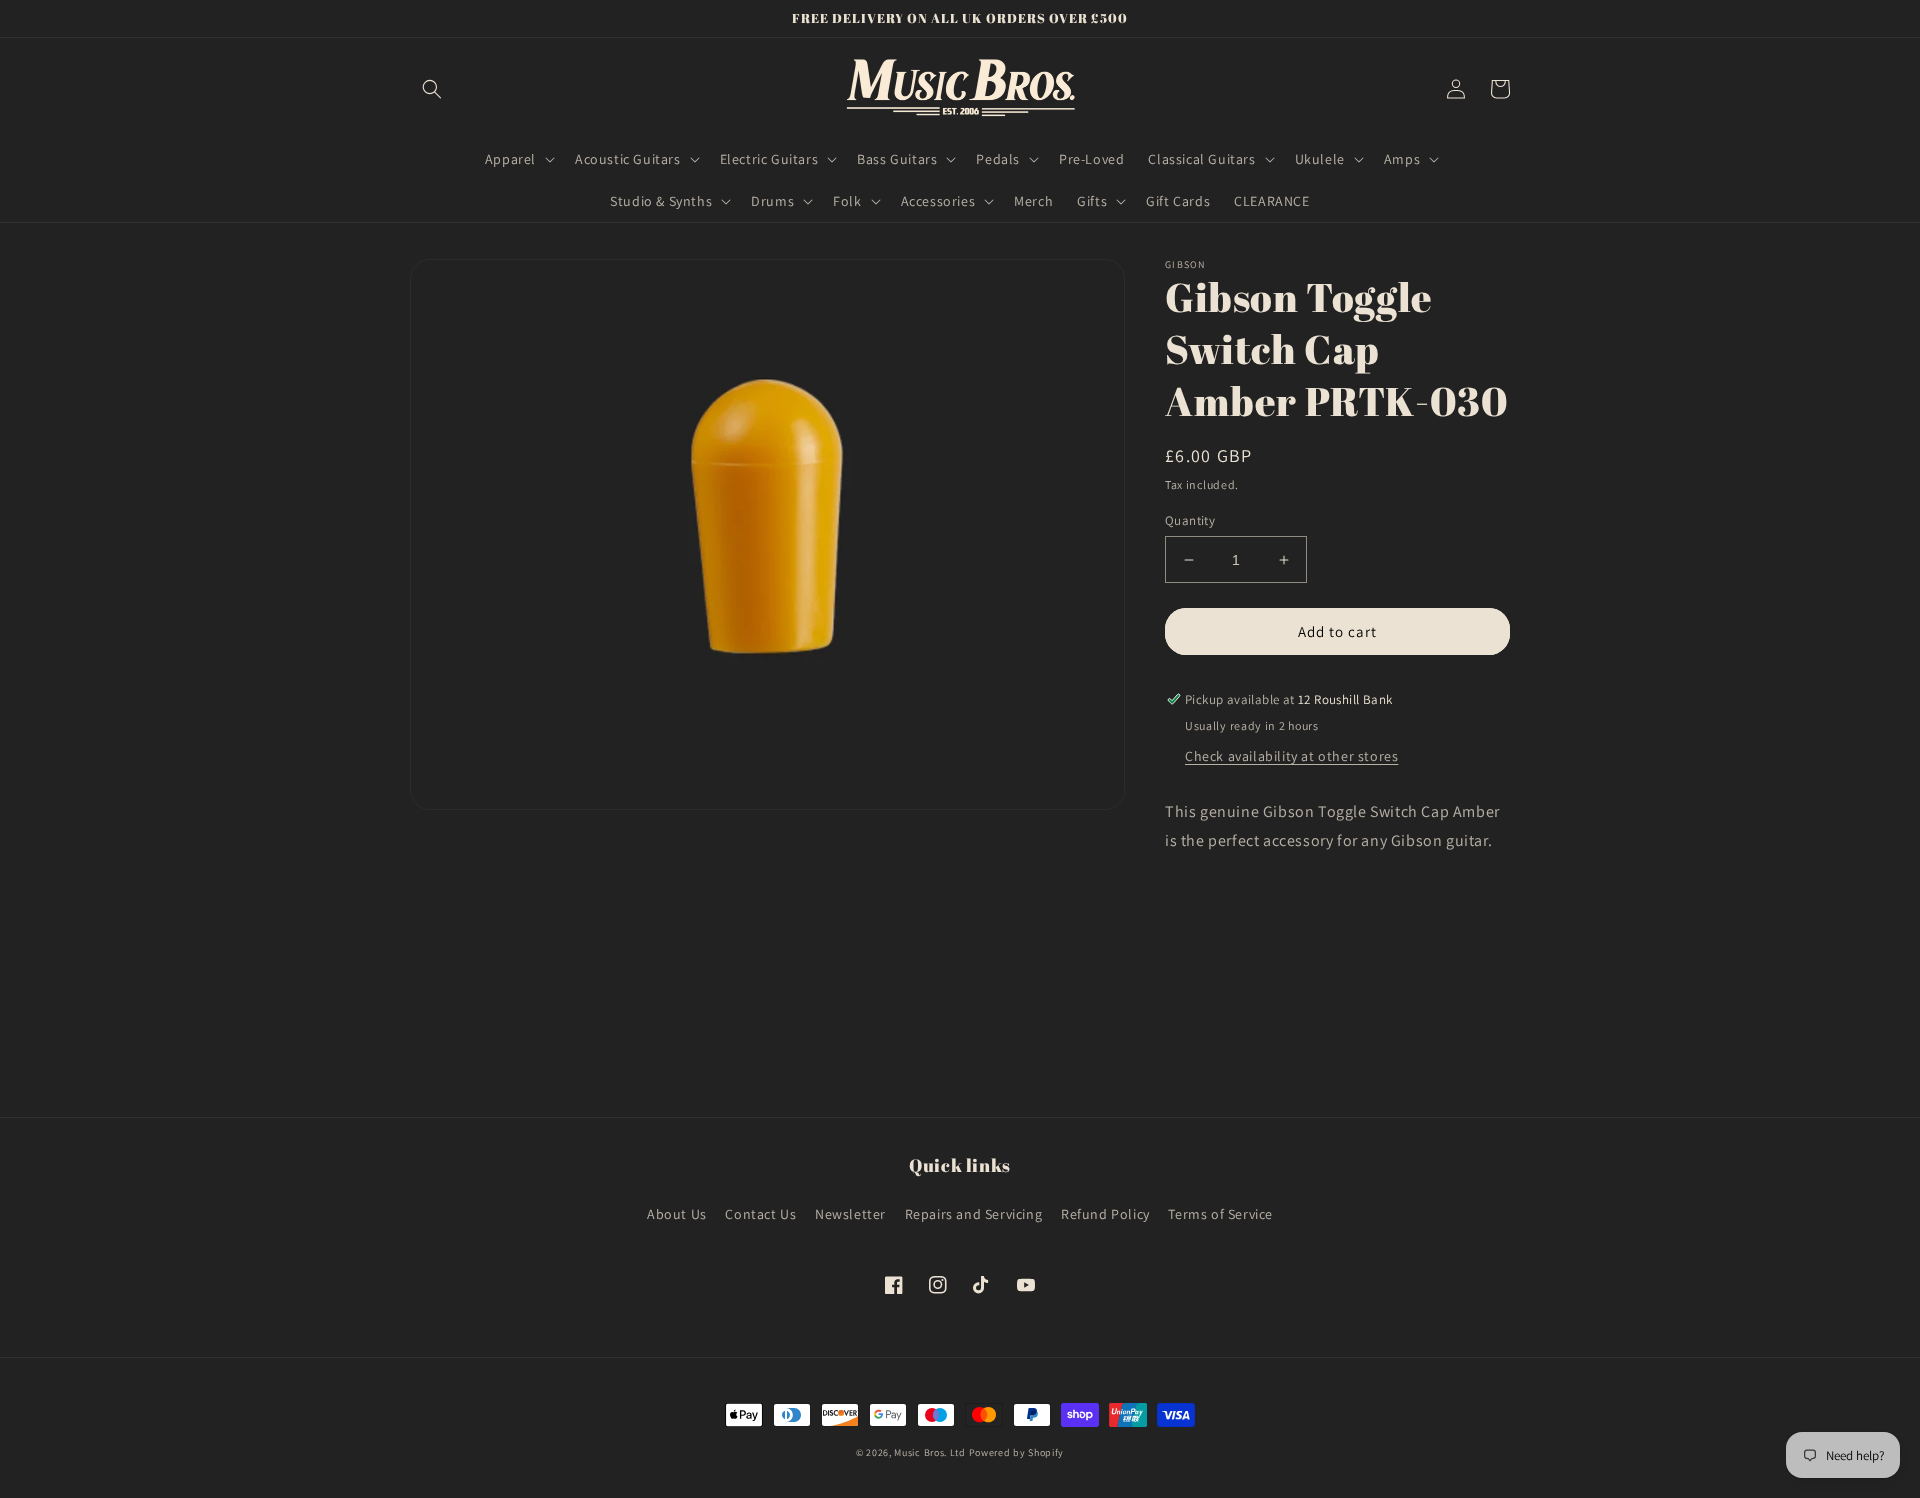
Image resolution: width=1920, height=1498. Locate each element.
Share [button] (1206, 893)
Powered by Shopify (1017, 1452)
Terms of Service (1220, 1214)
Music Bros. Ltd (930, 1452)
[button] (432, 89)
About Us (677, 1214)
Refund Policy (1105, 1214)
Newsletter (850, 1214)
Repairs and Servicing (974, 1214)
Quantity (1190, 520)
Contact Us (760, 1214)
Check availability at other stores (1291, 756)
